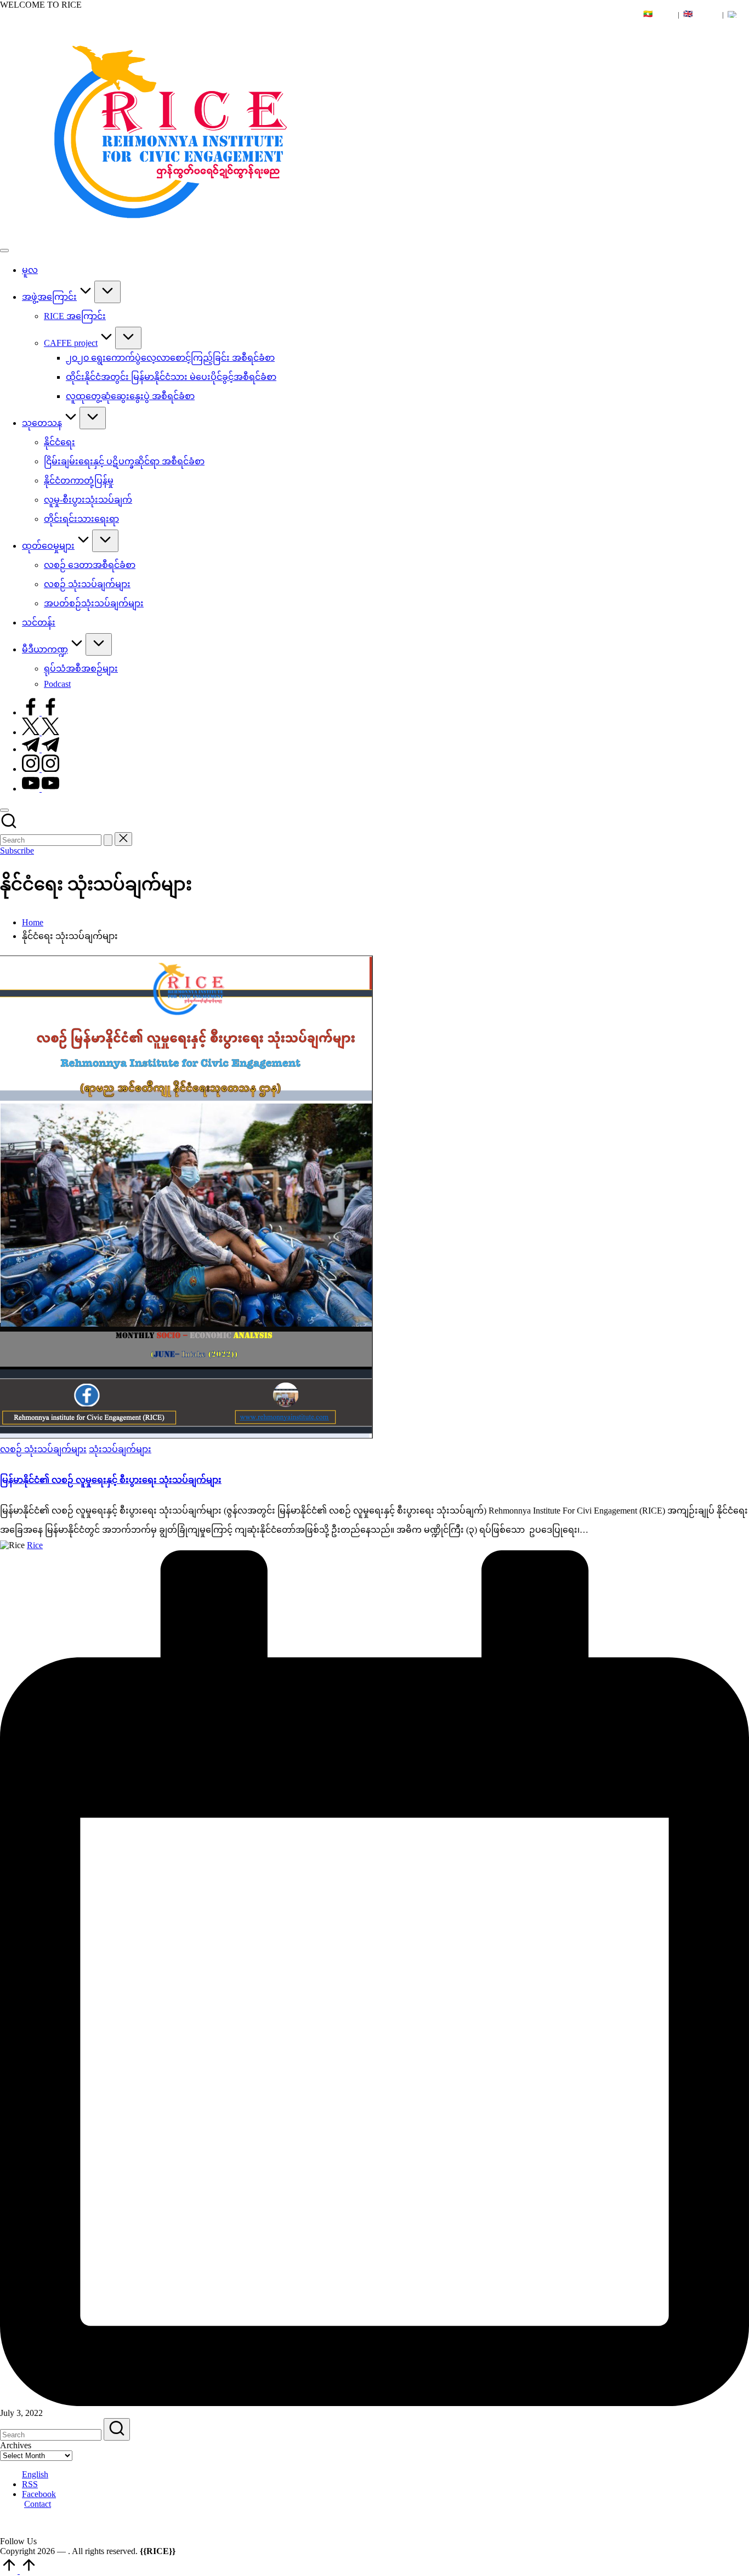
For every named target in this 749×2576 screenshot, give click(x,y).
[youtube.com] (41, 789)
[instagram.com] (41, 769)
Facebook (39, 2494)
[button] (108, 840)
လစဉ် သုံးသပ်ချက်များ (43, 1449)
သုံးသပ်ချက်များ (120, 1449)
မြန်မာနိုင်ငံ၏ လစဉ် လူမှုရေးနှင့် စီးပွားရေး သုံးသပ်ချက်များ (111, 1480)
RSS (30, 2484)
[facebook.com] (41, 712)
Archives (16, 2445)
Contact (38, 2504)
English (35, 2474)
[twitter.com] (41, 732)
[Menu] (4, 251)
